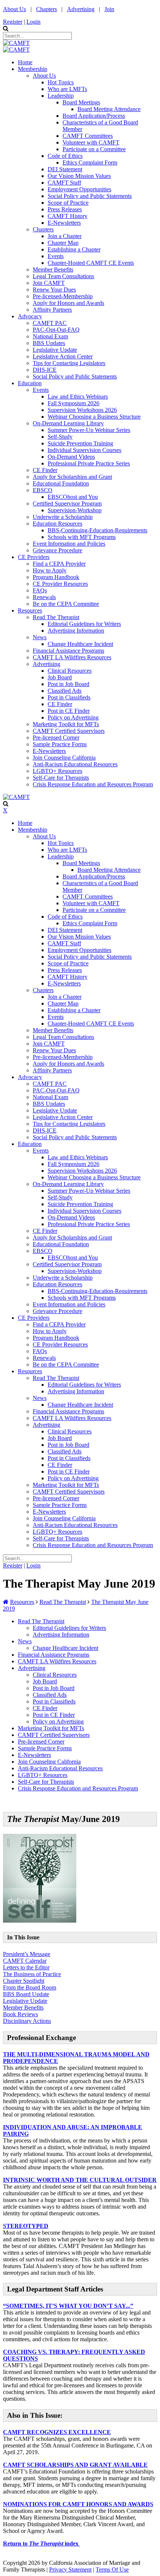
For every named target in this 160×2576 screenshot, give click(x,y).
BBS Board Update (26, 1994)
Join (109, 9)
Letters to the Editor (26, 1967)
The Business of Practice (32, 1974)
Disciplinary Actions (27, 2021)
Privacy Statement (70, 2569)
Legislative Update (25, 2001)
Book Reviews (20, 2014)
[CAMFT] (16, 43)
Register (13, 22)
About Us (15, 9)
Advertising (81, 9)
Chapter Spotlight (24, 1981)
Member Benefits (23, 2007)
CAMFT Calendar (25, 1961)
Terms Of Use (112, 2569)
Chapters (47, 9)
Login (33, 22)
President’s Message (27, 1954)
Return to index (41, 2543)
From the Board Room (30, 1987)
